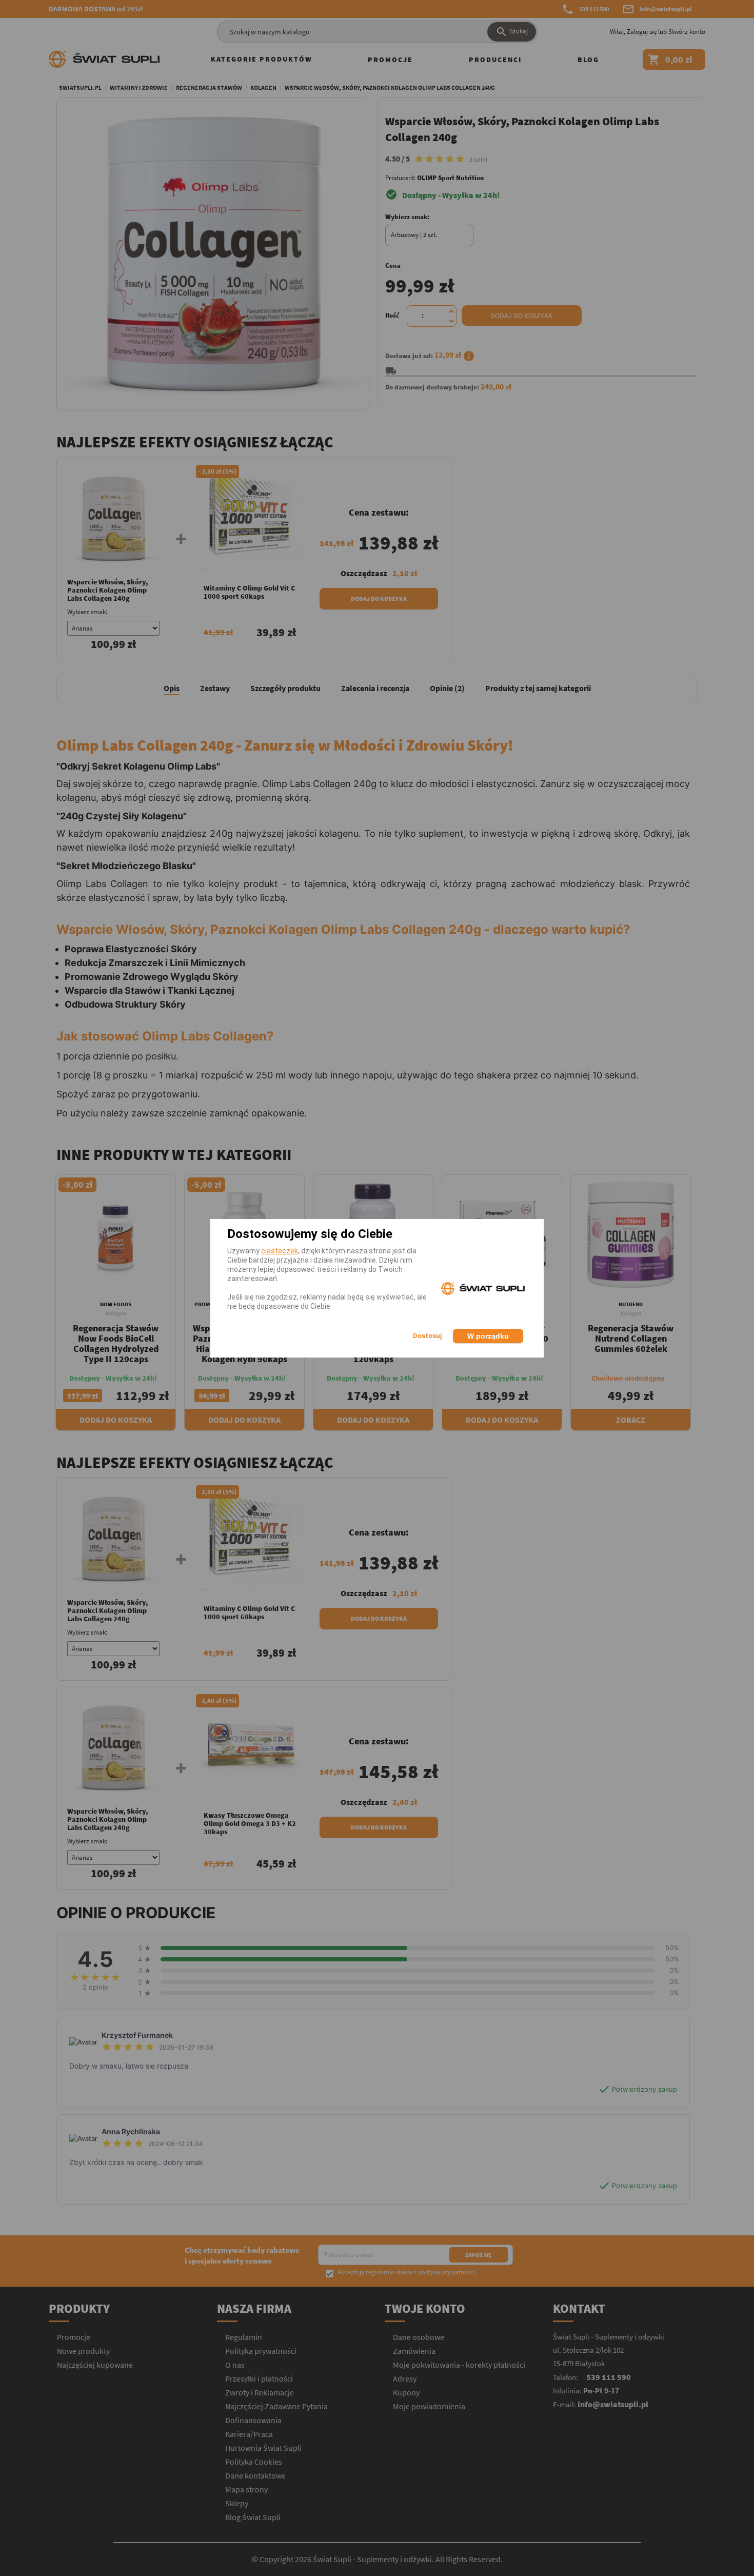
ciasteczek (280, 1251)
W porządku (488, 1336)
